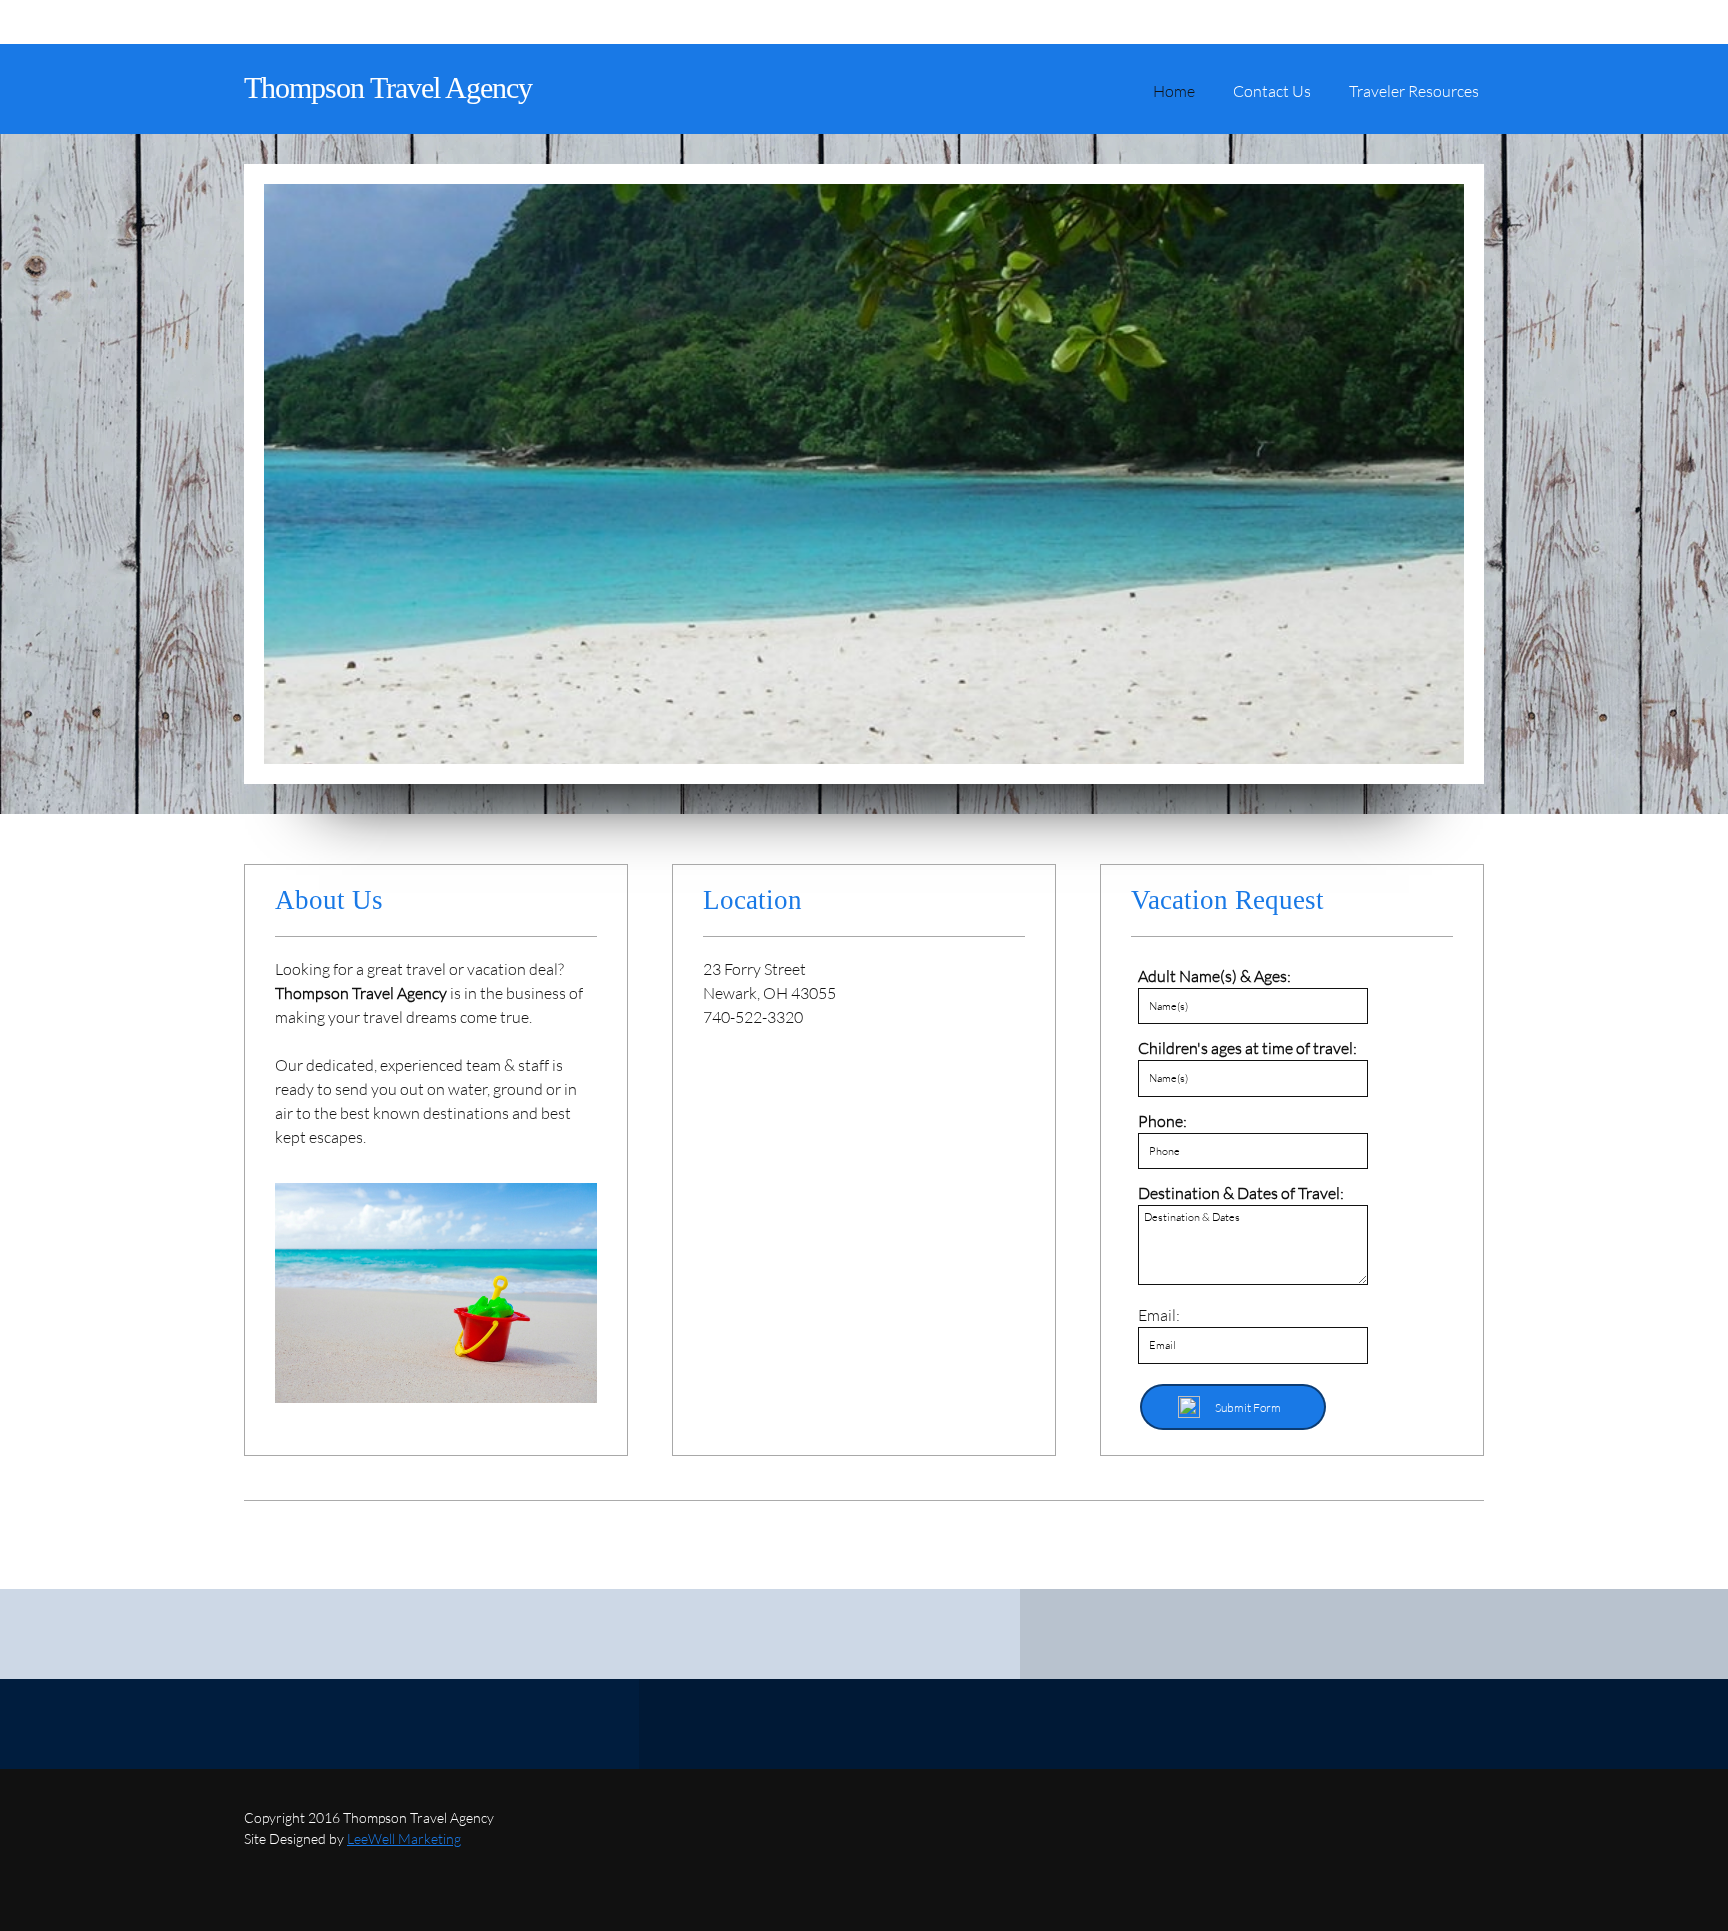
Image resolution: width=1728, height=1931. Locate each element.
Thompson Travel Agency (388, 87)
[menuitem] (1174, 99)
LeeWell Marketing (404, 1838)
